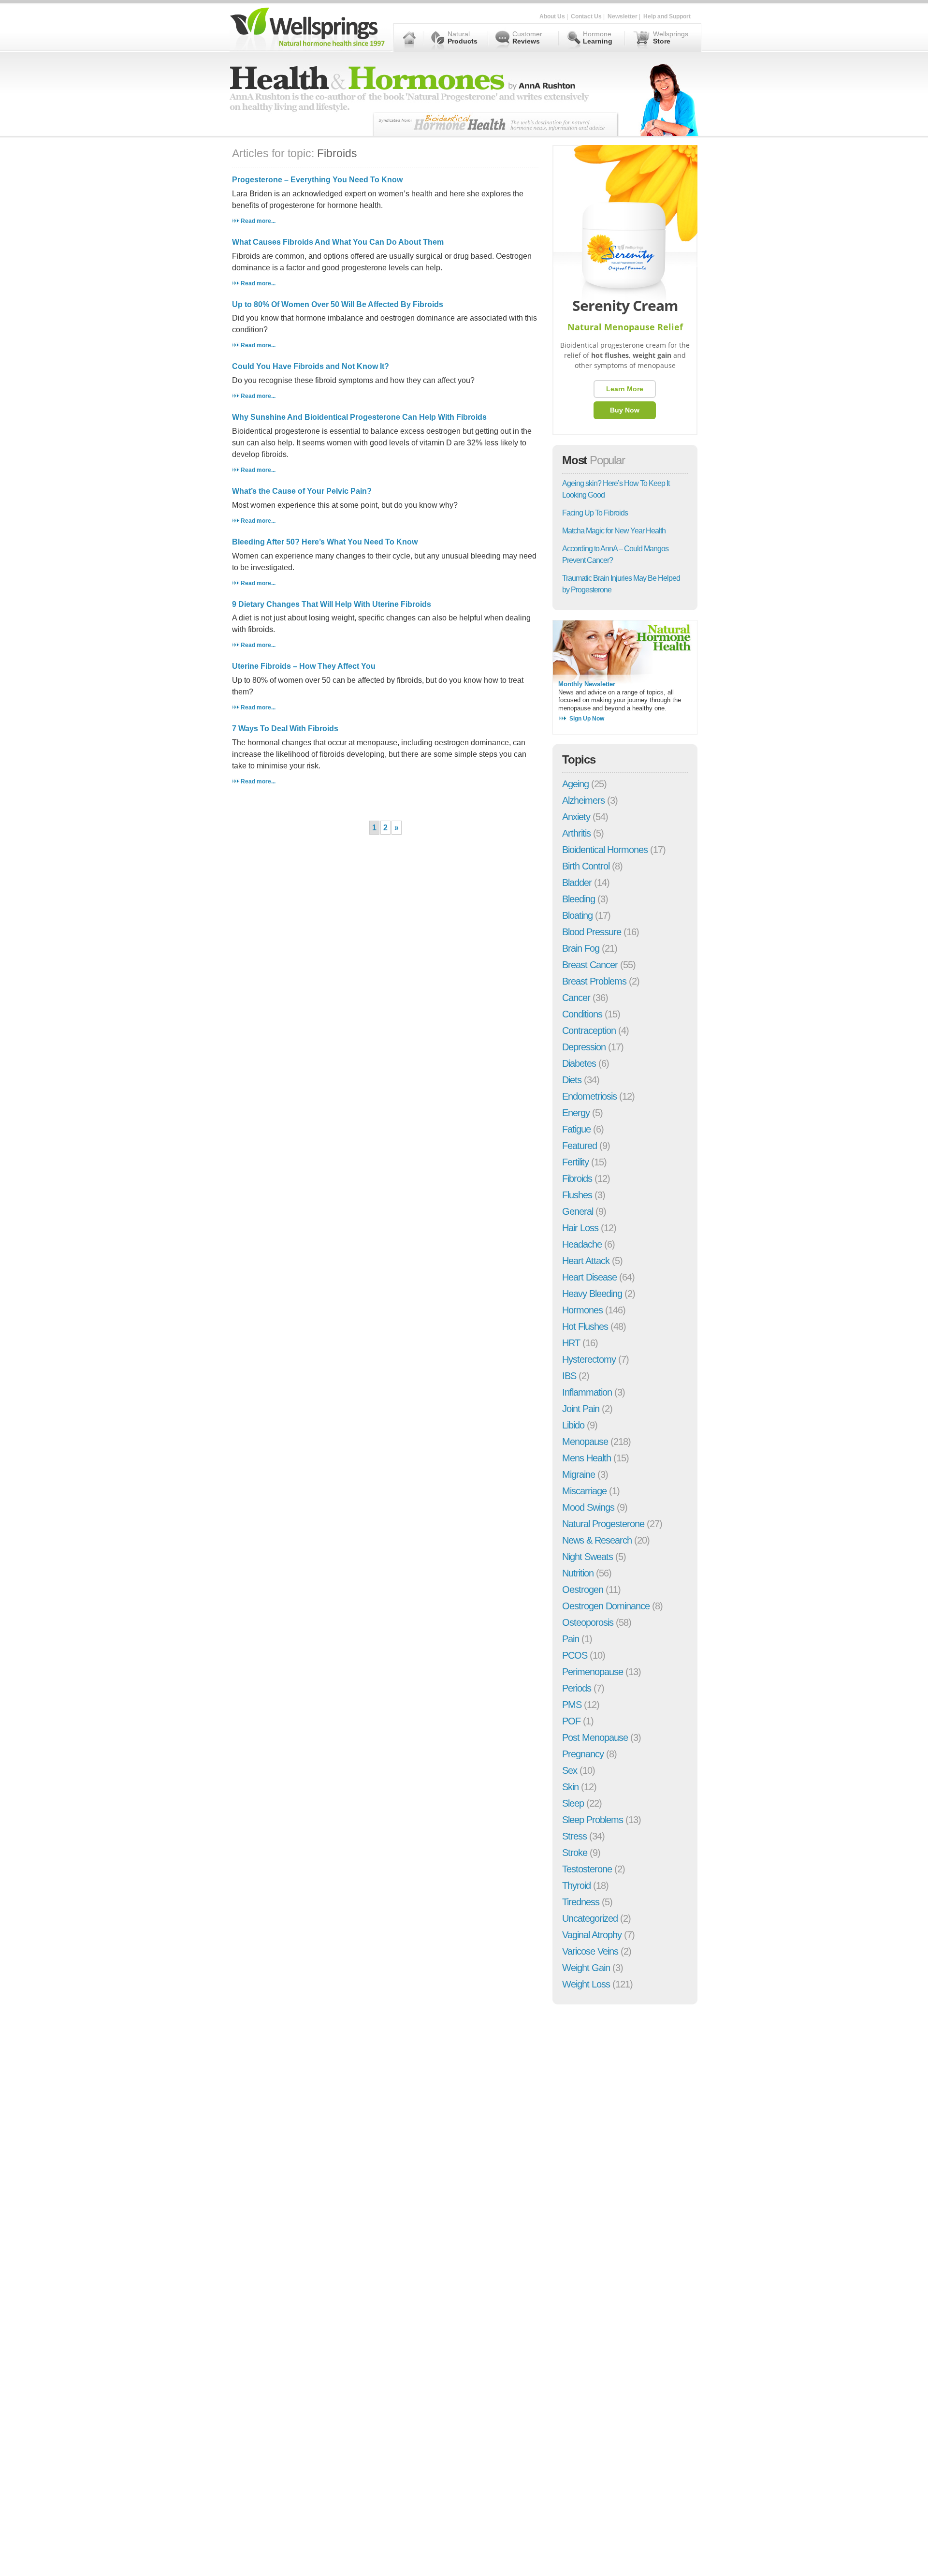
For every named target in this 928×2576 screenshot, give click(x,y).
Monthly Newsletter (587, 684)
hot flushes (585, 1326)
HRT (571, 1343)
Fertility (575, 1162)
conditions (582, 1014)
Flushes (577, 1195)
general (578, 1211)
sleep (573, 1803)
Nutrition (578, 1573)
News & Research (597, 1540)
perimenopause (593, 1672)
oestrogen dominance (606, 1606)
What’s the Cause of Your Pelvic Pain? (302, 491)
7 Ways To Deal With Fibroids (285, 729)
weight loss (586, 1984)
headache (582, 1244)
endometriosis (589, 1096)
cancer (576, 998)
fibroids (577, 1178)
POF (571, 1721)
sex (570, 1770)
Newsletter (623, 16)
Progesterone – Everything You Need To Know (317, 180)
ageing (575, 784)
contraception (589, 1030)
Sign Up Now (587, 719)
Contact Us (586, 16)
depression (584, 1047)
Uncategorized (590, 1918)
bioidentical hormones (605, 850)
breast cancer (590, 965)
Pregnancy (583, 1754)
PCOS (575, 1655)
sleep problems (593, 1820)
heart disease (589, 1277)
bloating (577, 915)
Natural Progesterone (603, 1524)
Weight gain (586, 1968)
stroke (575, 1853)
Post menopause (595, 1737)
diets (572, 1080)
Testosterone (587, 1869)
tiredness (581, 1902)
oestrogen (583, 1590)
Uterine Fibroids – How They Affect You (304, 666)
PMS (572, 1705)
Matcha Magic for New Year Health (614, 531)
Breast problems (594, 981)
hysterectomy (589, 1359)
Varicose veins (590, 1951)
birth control (586, 866)
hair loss (580, 1228)
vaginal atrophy (592, 1935)
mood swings (588, 1507)
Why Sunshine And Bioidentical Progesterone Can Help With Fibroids (359, 417)
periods (577, 1688)
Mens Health (587, 1458)
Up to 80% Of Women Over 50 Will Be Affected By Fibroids (338, 304)
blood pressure (592, 932)
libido (573, 1425)
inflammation (587, 1392)
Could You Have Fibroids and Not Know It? (311, 366)
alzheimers (583, 800)
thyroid (576, 1885)
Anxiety (576, 817)
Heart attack (586, 1261)
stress (574, 1836)
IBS (569, 1376)
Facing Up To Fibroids (595, 513)
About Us (552, 16)
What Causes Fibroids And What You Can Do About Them (338, 242)
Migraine (579, 1474)
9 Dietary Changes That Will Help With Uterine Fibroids (332, 604)
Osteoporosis (588, 1622)
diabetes (579, 1063)
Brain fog (581, 948)
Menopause (585, 1442)
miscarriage (584, 1491)
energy (576, 1113)
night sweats (587, 1557)
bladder (577, 883)
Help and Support (667, 16)
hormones (582, 1310)
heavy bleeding (592, 1294)
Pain (571, 1639)
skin (570, 1787)
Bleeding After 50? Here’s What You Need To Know (325, 542)
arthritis (576, 833)
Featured (580, 1146)
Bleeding (579, 899)
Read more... (258, 221)
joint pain (581, 1409)
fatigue (576, 1129)
